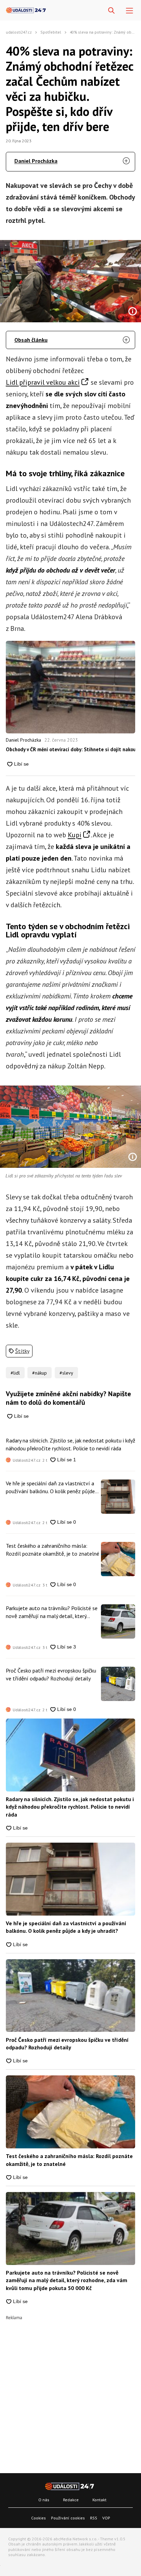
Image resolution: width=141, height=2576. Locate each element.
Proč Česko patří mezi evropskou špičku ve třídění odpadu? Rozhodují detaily (51, 1674)
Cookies (39, 2518)
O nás (44, 2500)
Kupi (75, 835)
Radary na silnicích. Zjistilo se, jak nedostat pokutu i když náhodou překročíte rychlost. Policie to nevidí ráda (70, 1444)
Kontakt (99, 2500)
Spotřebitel (51, 32)
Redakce (71, 2500)
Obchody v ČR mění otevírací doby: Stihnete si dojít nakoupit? (70, 749)
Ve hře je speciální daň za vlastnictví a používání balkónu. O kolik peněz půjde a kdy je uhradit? (52, 1487)
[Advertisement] (70, 2391)
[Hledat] (111, 11)
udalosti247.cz (19, 32)
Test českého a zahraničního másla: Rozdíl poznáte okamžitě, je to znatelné (53, 1549)
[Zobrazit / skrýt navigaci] (130, 11)
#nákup (40, 1373)
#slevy (66, 1373)
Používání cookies (68, 2518)
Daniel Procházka (36, 161)
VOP (106, 2518)
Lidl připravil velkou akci (43, 382)
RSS (94, 2518)
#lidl (15, 1373)
